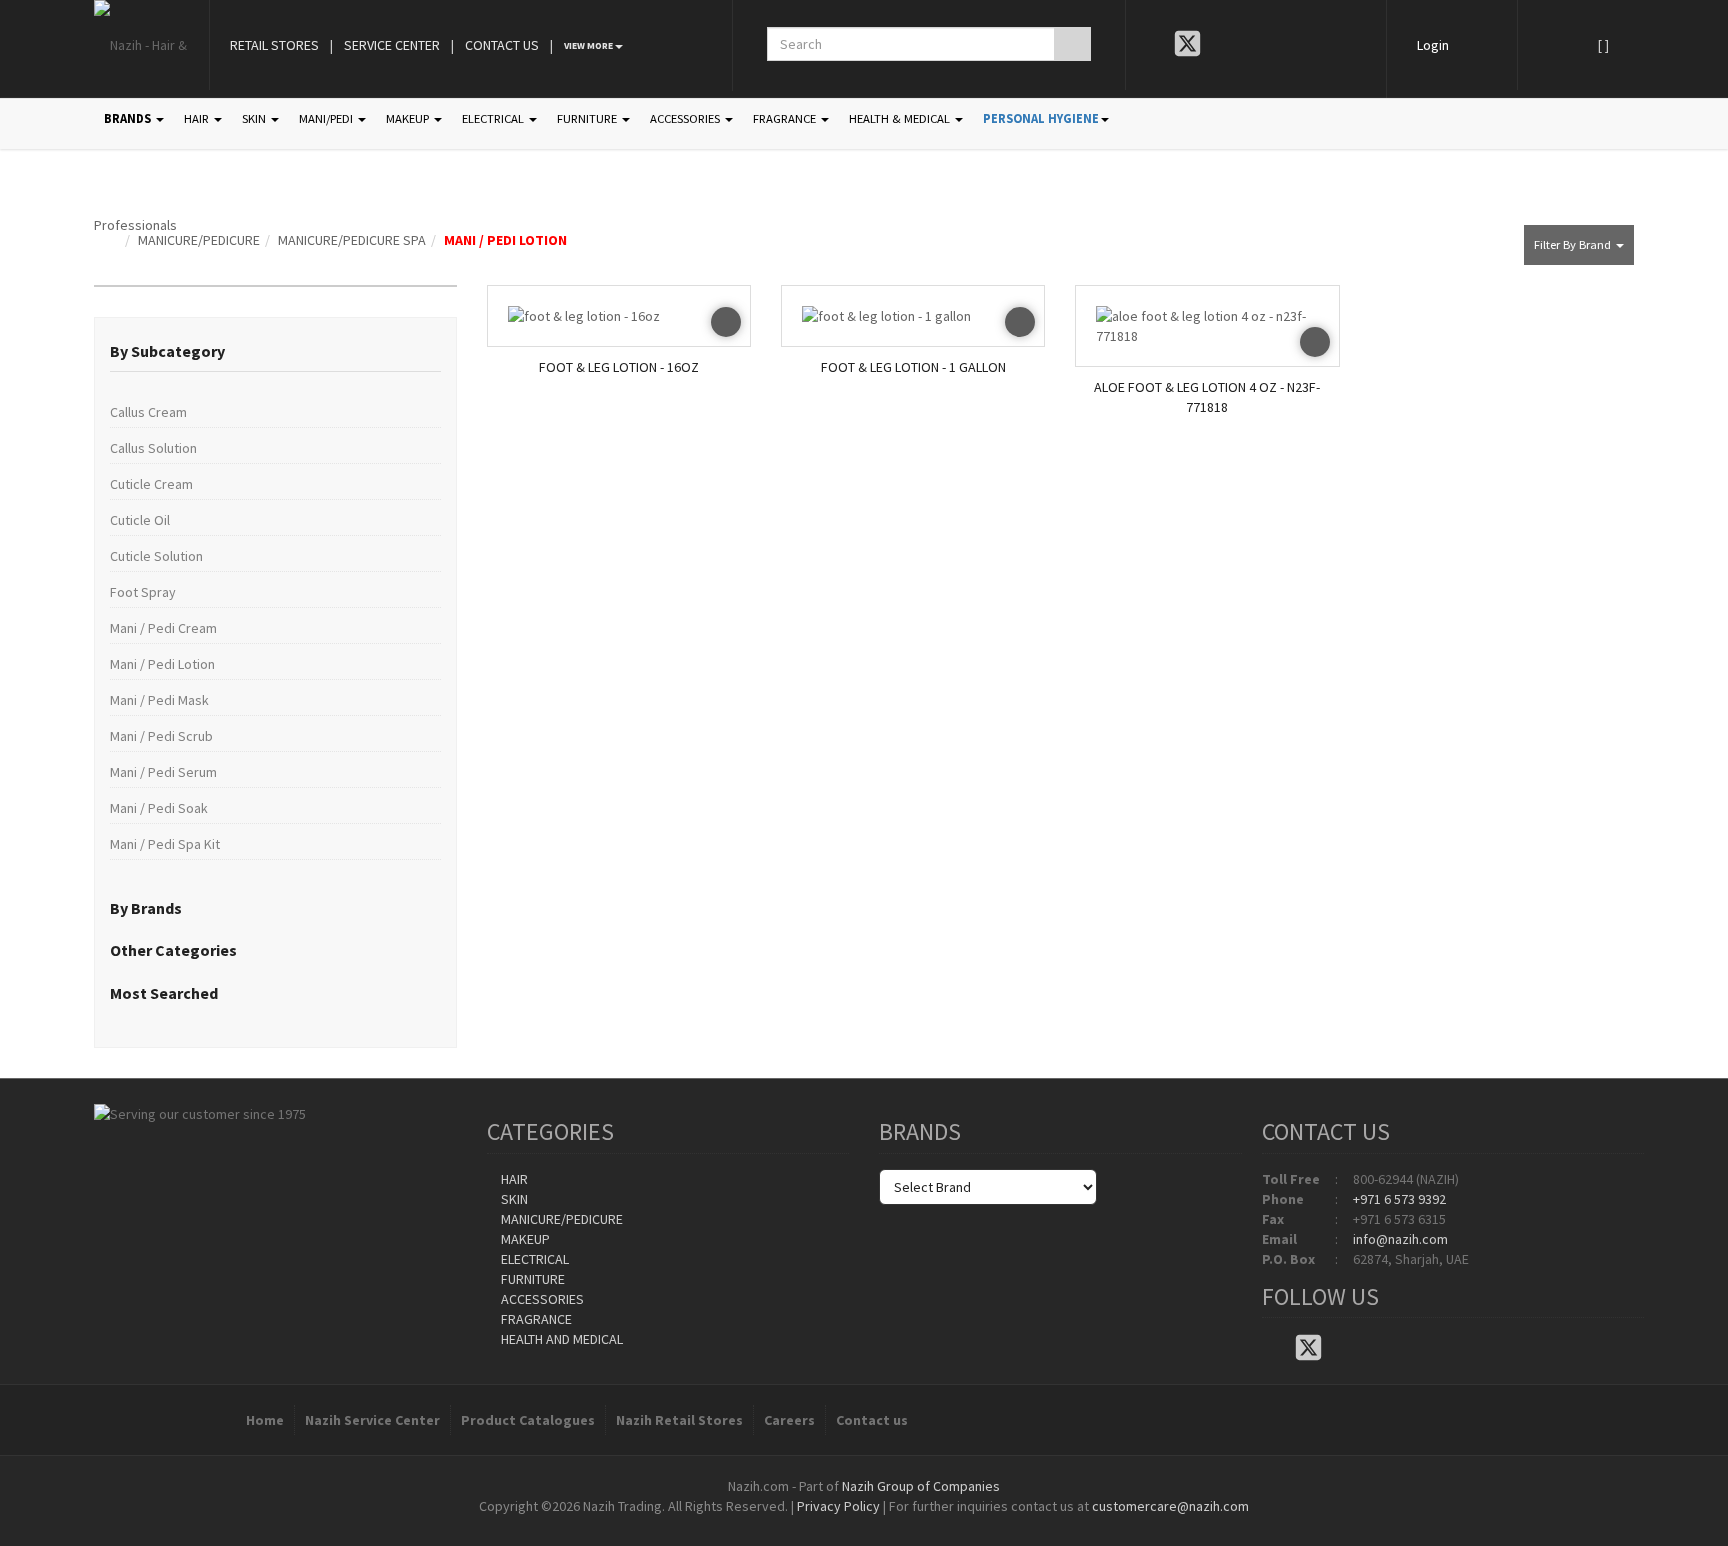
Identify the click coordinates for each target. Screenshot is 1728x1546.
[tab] (275, 352)
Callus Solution (153, 448)
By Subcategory (167, 351)
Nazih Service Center (372, 1420)
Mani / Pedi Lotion (505, 240)
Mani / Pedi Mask (159, 700)
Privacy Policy (838, 1506)
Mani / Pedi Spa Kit (165, 844)
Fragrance (535, 1319)
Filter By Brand (1574, 244)
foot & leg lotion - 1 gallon (913, 367)
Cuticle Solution (156, 556)
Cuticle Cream (151, 484)
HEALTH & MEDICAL (901, 118)
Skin (513, 1199)
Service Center (392, 45)
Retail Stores (274, 45)
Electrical (533, 1259)
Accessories (541, 1299)
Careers (789, 1420)
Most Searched (164, 993)
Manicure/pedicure (199, 240)
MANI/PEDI (327, 118)
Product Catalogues (528, 1420)
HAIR (198, 118)
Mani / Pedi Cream (163, 628)
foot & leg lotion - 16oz (619, 367)
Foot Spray (143, 592)
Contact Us (502, 45)
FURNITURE (588, 118)
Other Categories (173, 950)
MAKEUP (409, 118)
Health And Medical (560, 1339)
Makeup (524, 1239)
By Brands (146, 908)
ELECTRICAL (494, 118)
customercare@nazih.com (1170, 1506)
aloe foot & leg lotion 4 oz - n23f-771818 (1207, 397)
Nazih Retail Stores (679, 1420)
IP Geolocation (823, 1526)
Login (1433, 45)
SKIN (255, 118)
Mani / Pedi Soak (159, 808)
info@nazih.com (1400, 1239)
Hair (513, 1179)
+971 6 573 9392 (1399, 1199)
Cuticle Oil (140, 520)
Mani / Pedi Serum (163, 772)
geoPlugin (918, 1526)
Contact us (872, 1420)
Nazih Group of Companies (921, 1486)
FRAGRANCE (786, 118)
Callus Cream (148, 412)
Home (265, 1420)
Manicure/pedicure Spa (352, 240)
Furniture (531, 1279)
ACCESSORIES (686, 118)
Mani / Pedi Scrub (161, 736)
